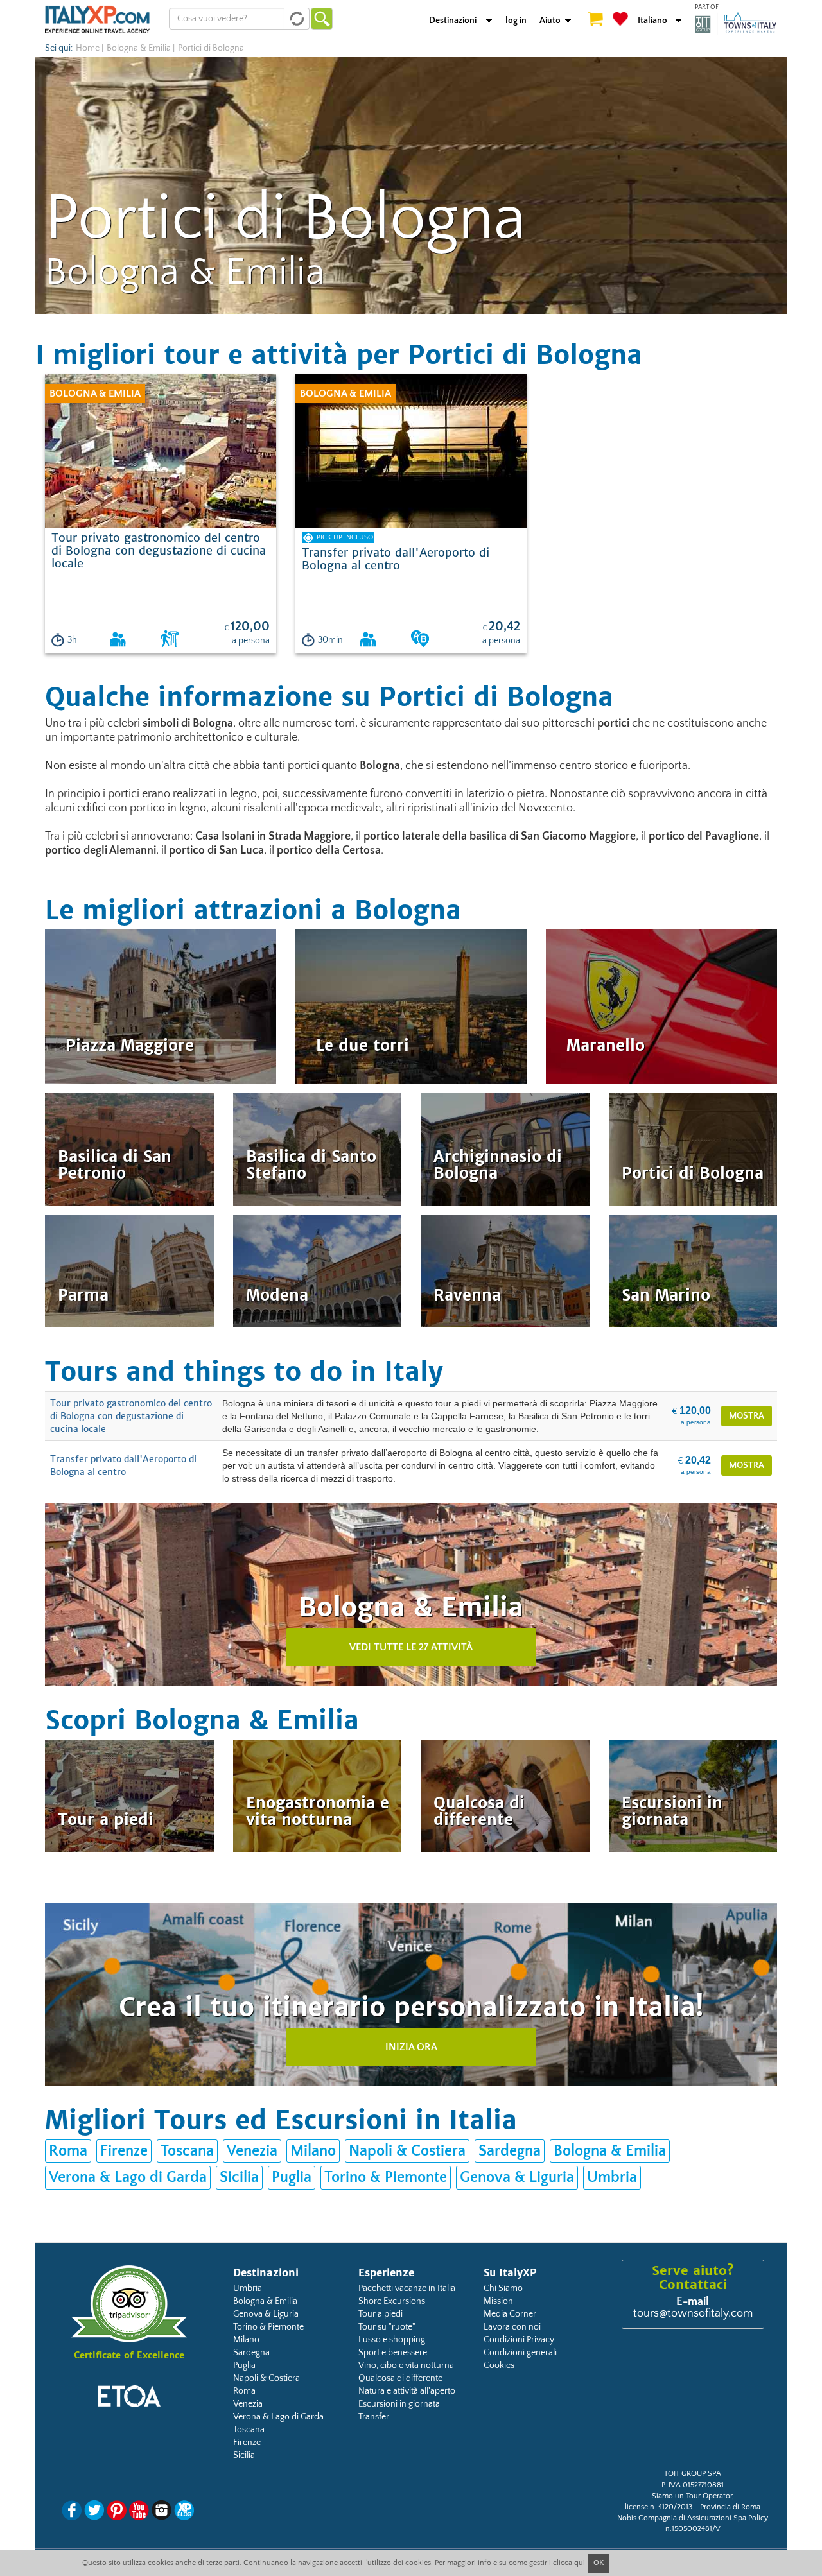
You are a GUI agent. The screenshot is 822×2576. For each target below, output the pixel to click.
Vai (322, 19)
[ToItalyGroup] (736, 24)
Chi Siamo (503, 2288)
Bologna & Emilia (139, 48)
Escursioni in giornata (399, 2404)
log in (516, 21)
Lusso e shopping (392, 2340)
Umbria (612, 2177)
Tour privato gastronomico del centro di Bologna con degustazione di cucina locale (131, 1416)
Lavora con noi (512, 2327)
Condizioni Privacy (519, 2340)
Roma (68, 2151)
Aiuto (550, 21)
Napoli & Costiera (407, 2151)
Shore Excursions (392, 2301)
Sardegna (510, 2151)
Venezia (252, 2151)
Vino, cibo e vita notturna (406, 2365)
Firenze (124, 2151)
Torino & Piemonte (386, 2177)
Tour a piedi (380, 2314)
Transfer (374, 2417)
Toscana (187, 2151)
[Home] (97, 19)
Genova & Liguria (517, 2177)
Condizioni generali (520, 2353)
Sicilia (239, 2177)
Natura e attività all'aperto (407, 2391)
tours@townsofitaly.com (693, 2313)
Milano (313, 2151)
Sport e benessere (393, 2353)
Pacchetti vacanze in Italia (407, 2288)
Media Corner (510, 2314)
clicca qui (569, 2563)
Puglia (292, 2177)
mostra (747, 1416)
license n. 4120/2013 (659, 2507)
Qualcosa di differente (400, 2378)
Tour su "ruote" (387, 2327)
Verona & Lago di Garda (128, 2177)
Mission (498, 2301)
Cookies (499, 2365)
